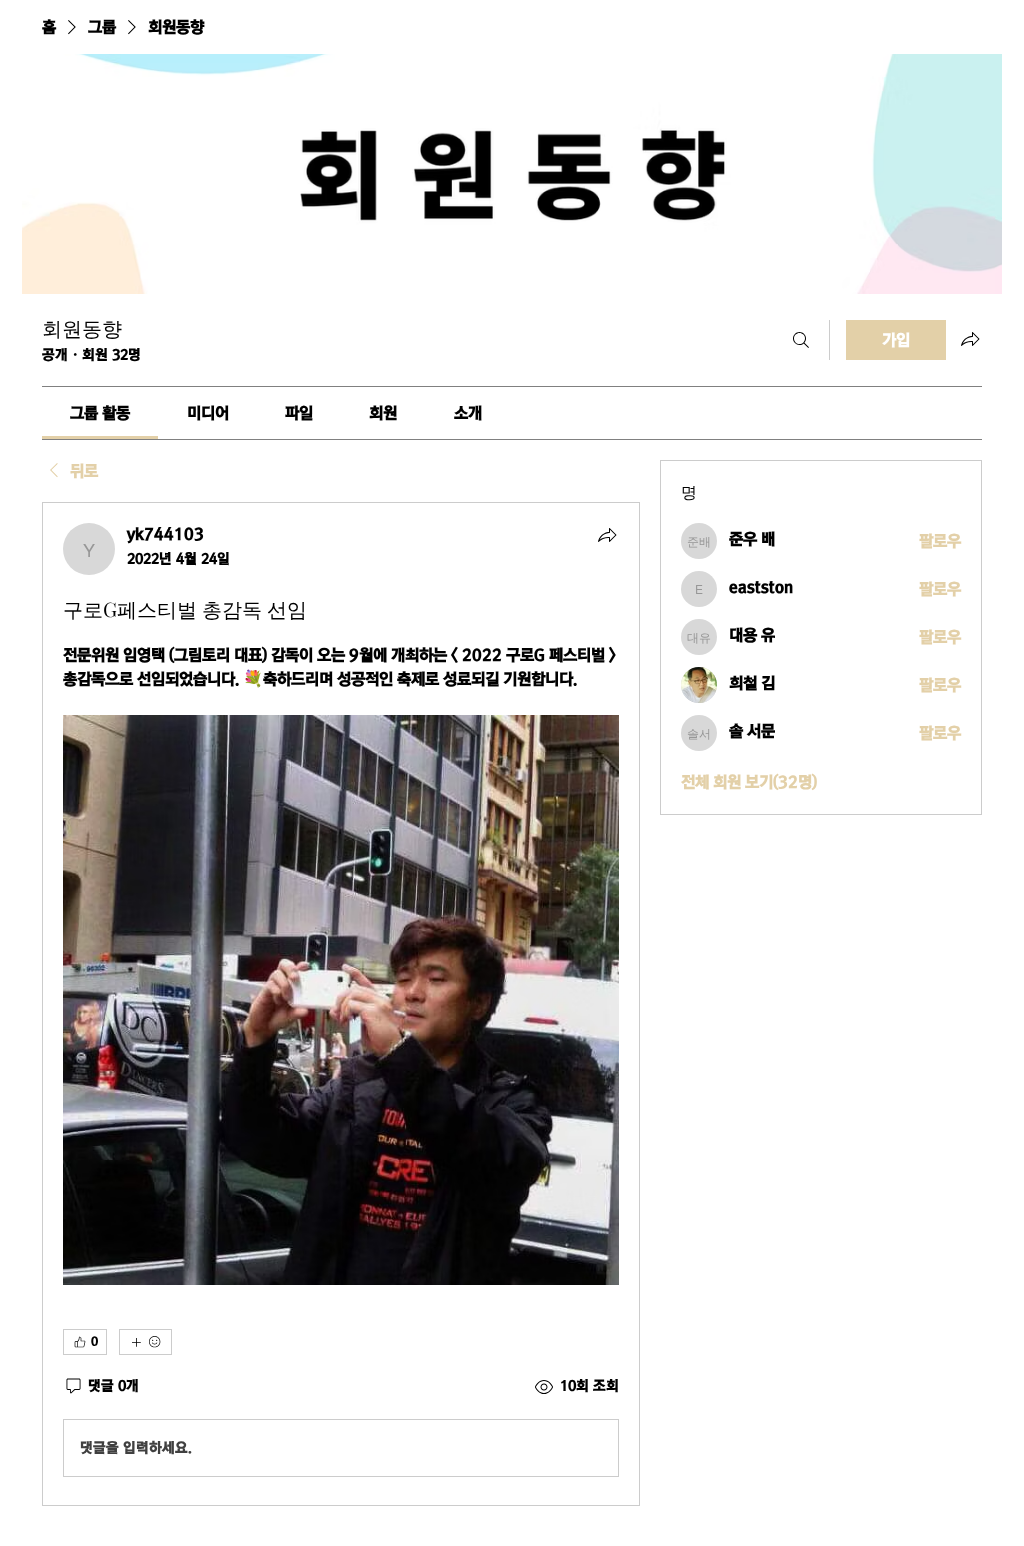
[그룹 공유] (970, 339)
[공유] (607, 535)
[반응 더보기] (145, 1342)
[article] (341, 1004)
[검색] (801, 340)
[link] (100, 413)
